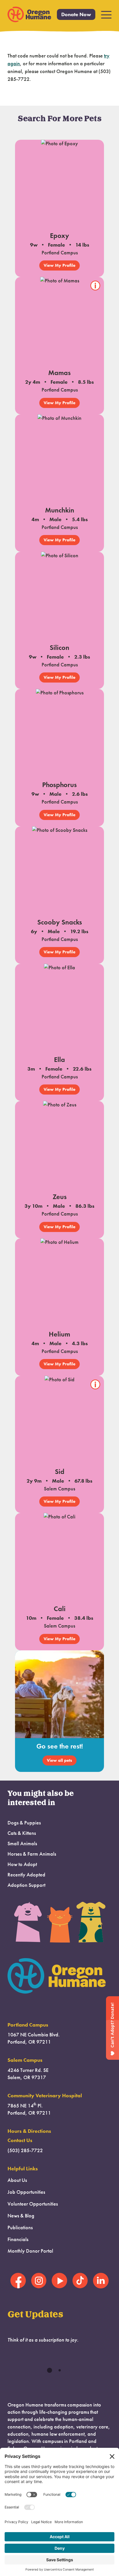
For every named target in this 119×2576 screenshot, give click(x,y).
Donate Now (76, 14)
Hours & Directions (29, 2131)
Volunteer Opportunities (33, 2204)
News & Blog (21, 2216)
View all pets (59, 1760)
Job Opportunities (26, 2192)
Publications (20, 2228)
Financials (18, 2239)
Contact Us (20, 2140)
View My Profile (59, 265)
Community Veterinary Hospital (45, 2096)
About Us (17, 2180)
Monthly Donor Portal (30, 2251)
